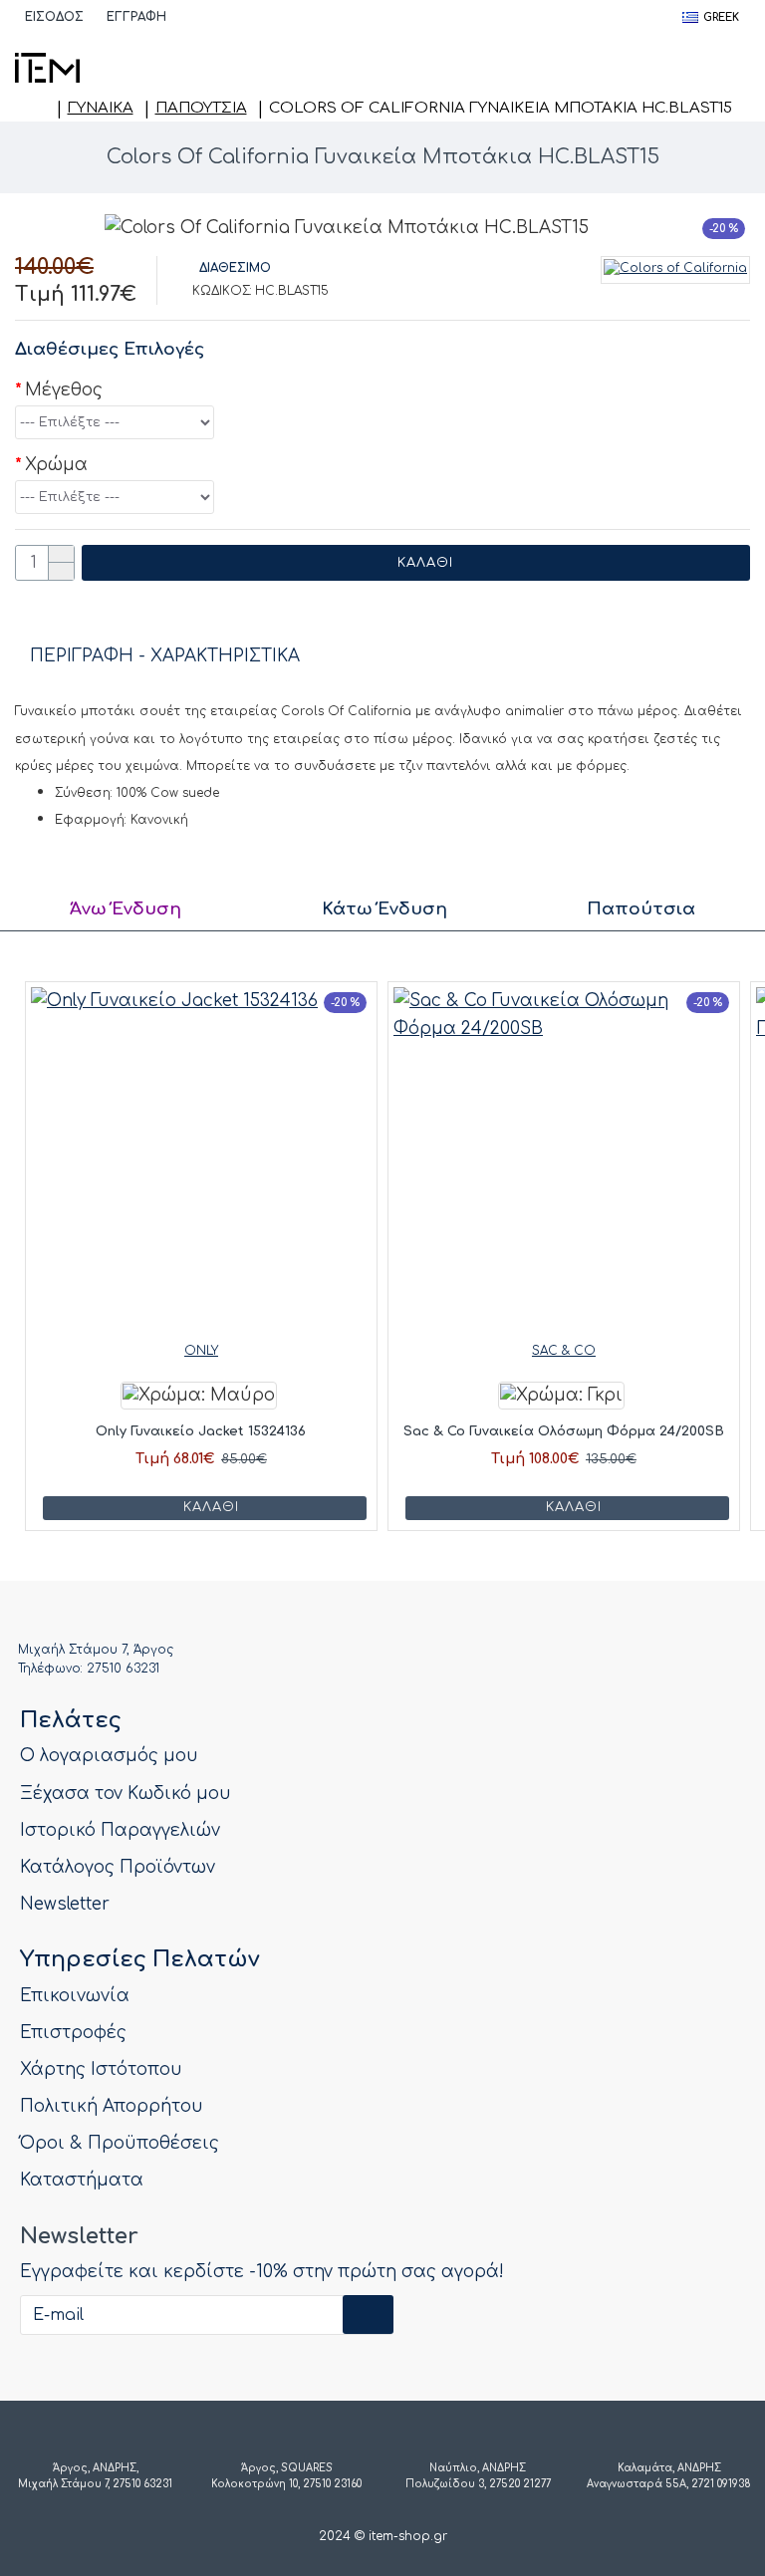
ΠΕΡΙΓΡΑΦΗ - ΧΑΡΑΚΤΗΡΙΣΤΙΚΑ (165, 656)
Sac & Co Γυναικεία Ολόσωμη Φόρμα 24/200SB (564, 1431)
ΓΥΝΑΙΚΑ (101, 108)
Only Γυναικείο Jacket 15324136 (201, 1431)
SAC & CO (564, 1351)
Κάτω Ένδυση (384, 909)
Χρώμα (56, 465)
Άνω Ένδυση (126, 909)
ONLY (201, 1351)
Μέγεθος (64, 390)
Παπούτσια (201, 108)
